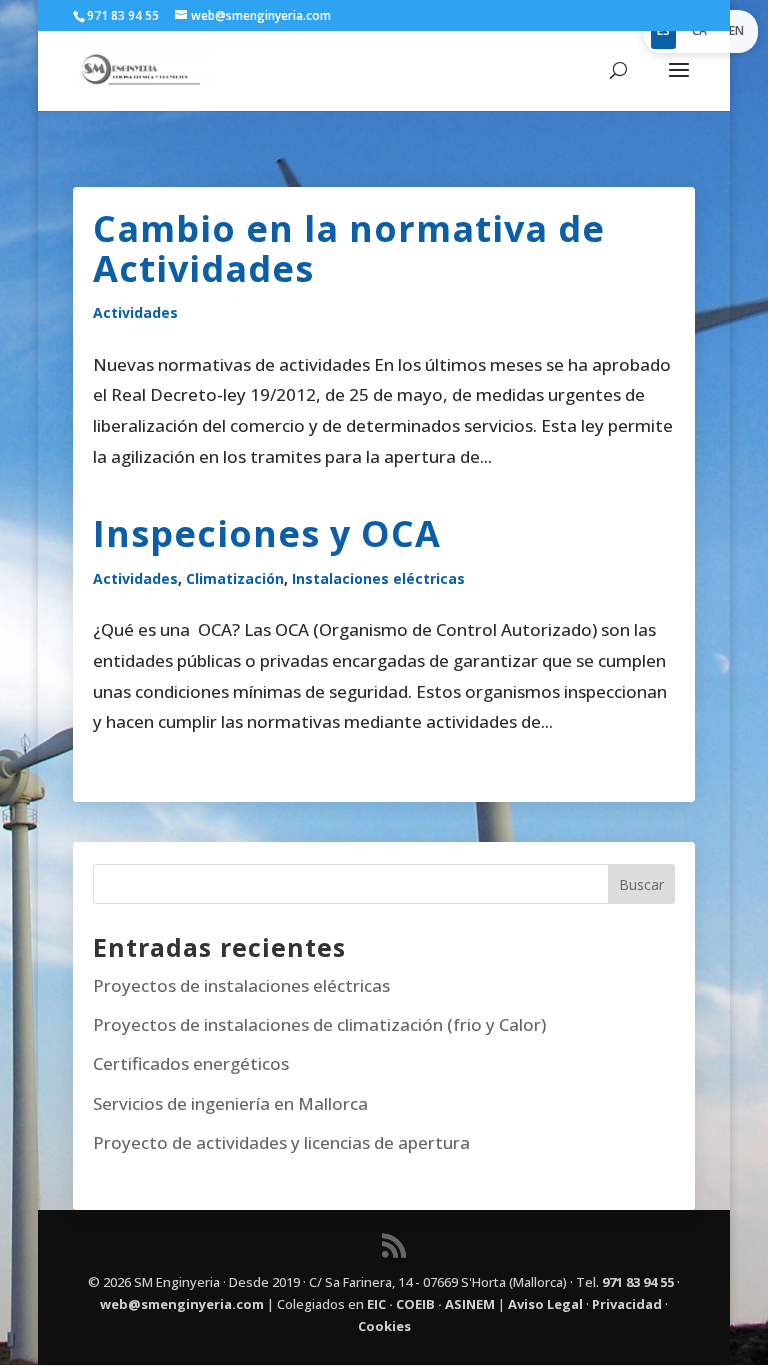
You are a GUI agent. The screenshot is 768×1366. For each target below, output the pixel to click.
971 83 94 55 (638, 1282)
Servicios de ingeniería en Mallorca (230, 1103)
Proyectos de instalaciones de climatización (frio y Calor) (319, 1024)
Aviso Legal (545, 1304)
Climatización (235, 578)
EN (736, 30)
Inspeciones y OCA (267, 533)
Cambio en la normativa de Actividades (349, 248)
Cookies (384, 1326)
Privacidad (627, 1304)
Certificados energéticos (191, 1063)
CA (699, 30)
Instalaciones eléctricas (378, 578)
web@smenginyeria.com (182, 1304)
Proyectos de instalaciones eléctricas (241, 985)
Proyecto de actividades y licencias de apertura (281, 1142)
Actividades (135, 312)
